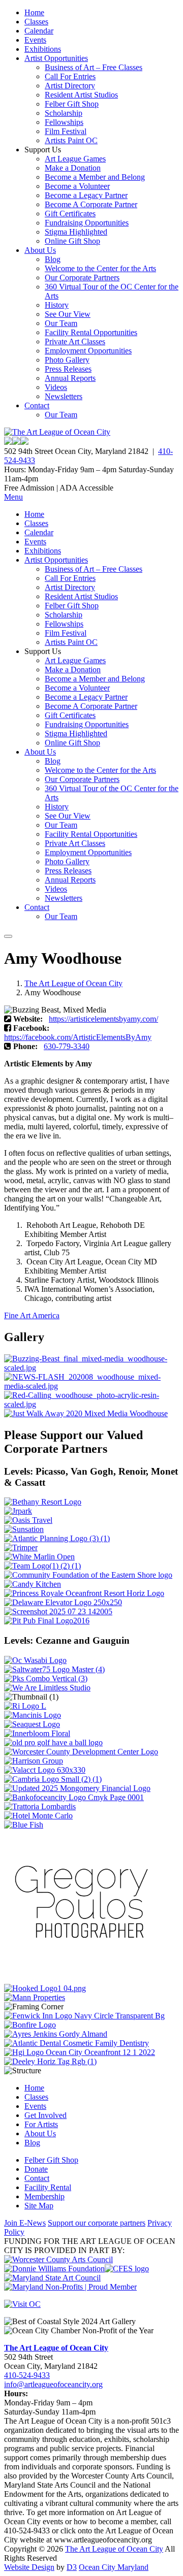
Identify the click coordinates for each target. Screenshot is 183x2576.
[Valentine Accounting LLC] (45, 1770)
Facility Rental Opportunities (91, 332)
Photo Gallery (67, 360)
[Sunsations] (24, 1529)
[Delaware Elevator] (63, 1602)
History (57, 305)
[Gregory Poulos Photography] (80, 1979)
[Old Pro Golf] (53, 1742)
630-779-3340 (67, 1046)
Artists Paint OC (71, 140)
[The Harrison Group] (34, 1761)
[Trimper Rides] (21, 1547)
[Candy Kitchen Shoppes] (33, 1584)
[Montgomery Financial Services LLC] (77, 1788)
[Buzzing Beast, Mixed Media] (91, 1368)
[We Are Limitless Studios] (47, 1688)
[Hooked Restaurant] (45, 1988)
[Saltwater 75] (54, 1669)
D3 (72, 2567)
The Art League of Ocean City (73, 983)
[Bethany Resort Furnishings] (43, 1502)
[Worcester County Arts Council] (58, 2259)
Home (34, 12)
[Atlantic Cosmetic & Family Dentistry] (77, 2043)
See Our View (68, 314)
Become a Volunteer (77, 186)
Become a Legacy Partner (86, 195)
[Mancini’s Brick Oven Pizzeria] (33, 1715)
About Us (40, 250)
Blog (53, 259)
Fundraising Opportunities (87, 223)
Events (35, 40)
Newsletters (64, 396)
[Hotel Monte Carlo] (38, 1816)
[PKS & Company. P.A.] (46, 1678)
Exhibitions (43, 49)
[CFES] (127, 2269)
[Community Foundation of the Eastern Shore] (88, 1575)
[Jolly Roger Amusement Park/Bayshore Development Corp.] (18, 1511)
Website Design (29, 2567)
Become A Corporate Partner (91, 204)
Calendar (39, 31)
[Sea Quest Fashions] (32, 1724)
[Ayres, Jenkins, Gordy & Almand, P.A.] (56, 2034)
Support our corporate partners (97, 2223)
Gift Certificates (70, 214)
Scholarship (64, 113)
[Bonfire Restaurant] (30, 2025)
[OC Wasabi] (35, 1660)
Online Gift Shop (72, 241)
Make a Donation (73, 168)
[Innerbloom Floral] (37, 1733)
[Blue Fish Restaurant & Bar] (24, 1825)
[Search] (8, 936)
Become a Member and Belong (95, 177)
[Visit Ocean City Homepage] (22, 2304)
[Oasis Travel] (28, 1520)
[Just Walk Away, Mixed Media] (86, 1413)
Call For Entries (70, 76)
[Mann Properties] (35, 1997)
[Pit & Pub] (47, 1621)
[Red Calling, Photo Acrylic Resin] (91, 1404)
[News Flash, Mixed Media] (91, 1386)
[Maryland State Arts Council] (54, 2269)
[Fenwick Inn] (84, 2016)
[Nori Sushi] (58, 1611)
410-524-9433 (27, 2375)
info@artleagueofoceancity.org (53, 2384)
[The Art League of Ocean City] (57, 432)
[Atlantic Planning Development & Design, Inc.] (57, 1538)
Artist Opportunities (56, 58)
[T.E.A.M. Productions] (42, 1566)
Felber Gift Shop (72, 104)
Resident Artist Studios (81, 95)
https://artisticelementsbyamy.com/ (103, 1019)
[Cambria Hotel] (53, 1779)
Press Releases (68, 369)
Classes (36, 22)
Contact (37, 405)
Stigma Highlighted (76, 232)
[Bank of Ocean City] (74, 1797)
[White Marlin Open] (39, 1557)
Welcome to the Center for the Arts (100, 268)
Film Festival (66, 131)
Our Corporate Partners (82, 278)
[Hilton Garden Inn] (80, 2052)
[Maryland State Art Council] (52, 2278)
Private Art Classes (75, 341)
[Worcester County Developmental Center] (81, 1752)
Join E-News (25, 2223)
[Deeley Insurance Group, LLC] (50, 2061)
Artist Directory (70, 86)
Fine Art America (32, 1315)
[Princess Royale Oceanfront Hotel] (84, 1593)
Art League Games (75, 159)
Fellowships (64, 122)
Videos (56, 387)
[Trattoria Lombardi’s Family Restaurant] (40, 1806)
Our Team (61, 323)
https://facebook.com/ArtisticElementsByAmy (78, 1037)
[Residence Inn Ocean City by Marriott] (25, 1706)
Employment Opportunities (88, 351)
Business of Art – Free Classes (94, 67)
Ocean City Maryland (114, 2567)
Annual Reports (70, 378)
